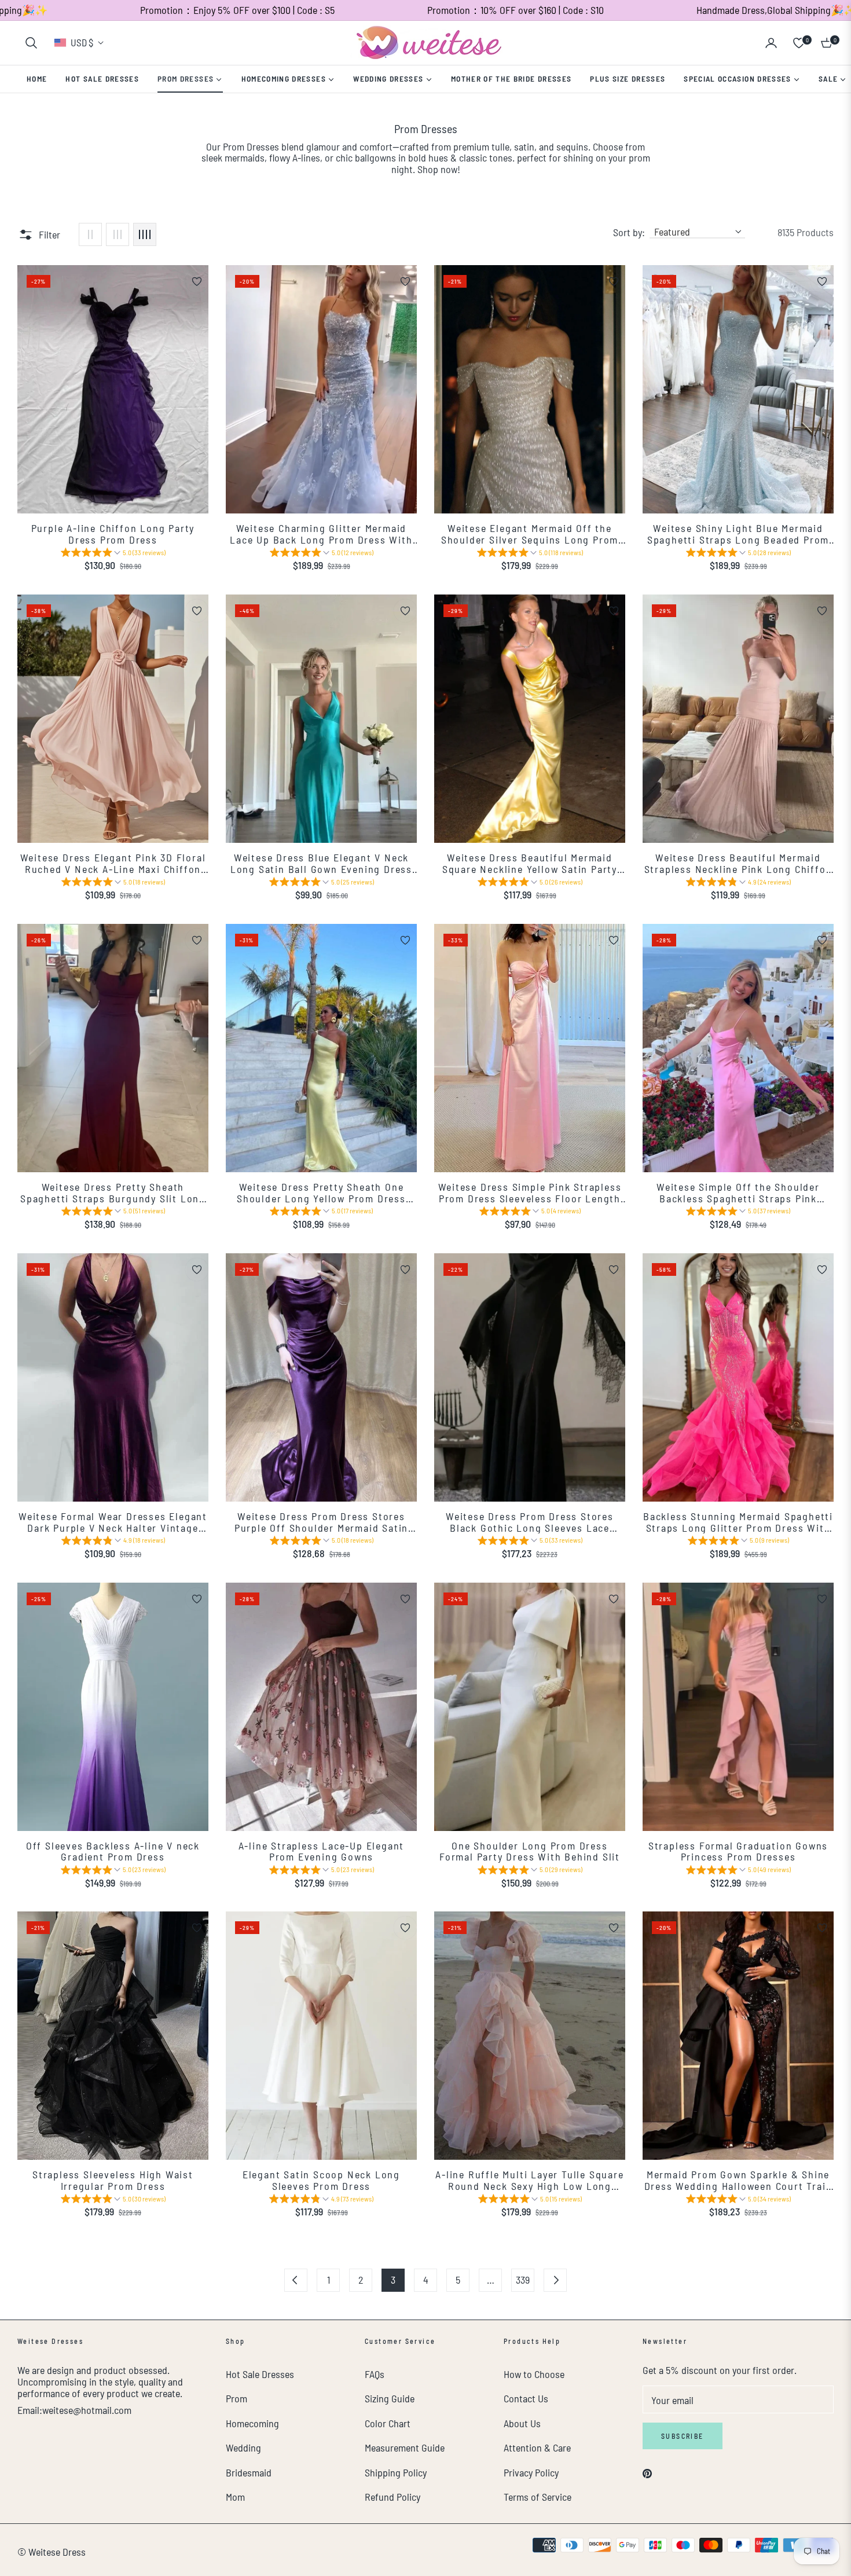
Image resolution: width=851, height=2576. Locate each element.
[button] (31, 43)
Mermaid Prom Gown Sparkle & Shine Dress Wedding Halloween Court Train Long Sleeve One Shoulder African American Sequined (738, 2181)
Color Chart (388, 2423)
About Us (522, 2423)
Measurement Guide (405, 2447)
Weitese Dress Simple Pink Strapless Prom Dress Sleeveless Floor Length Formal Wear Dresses (530, 1193)
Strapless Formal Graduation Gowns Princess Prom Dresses (738, 1852)
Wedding (243, 2447)
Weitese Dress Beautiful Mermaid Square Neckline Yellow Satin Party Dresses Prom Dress (530, 864)
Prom (236, 2398)
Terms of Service (538, 2497)
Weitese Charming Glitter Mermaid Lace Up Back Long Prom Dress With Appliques (321, 534)
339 (523, 2280)
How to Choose (534, 2374)
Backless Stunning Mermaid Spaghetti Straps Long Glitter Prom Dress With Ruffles (738, 1522)
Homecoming (252, 2423)
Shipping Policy (396, 2472)
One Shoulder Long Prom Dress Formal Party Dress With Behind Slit (530, 1852)
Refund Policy (393, 2497)
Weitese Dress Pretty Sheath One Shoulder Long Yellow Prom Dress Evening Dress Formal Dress (321, 1193)
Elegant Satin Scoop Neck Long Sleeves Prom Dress (321, 2181)
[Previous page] (296, 2280)
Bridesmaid (249, 2472)
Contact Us (526, 2398)
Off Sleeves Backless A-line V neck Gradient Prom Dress (113, 1852)
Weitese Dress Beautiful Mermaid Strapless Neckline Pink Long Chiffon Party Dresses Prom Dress (738, 864)
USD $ (82, 42)
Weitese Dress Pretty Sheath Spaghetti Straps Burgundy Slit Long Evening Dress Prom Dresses (113, 1193)
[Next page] (555, 2280)
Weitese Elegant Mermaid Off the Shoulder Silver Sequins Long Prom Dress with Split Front (530, 534)
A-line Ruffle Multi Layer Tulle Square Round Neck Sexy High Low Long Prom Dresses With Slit (529, 2181)
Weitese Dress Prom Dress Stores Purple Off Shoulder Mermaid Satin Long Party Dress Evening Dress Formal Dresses (321, 1522)
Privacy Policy (531, 2472)
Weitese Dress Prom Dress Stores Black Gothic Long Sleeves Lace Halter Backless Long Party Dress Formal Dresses (530, 1522)
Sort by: (629, 233)
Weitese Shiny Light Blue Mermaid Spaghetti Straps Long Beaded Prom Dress (738, 534)
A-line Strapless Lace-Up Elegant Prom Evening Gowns (322, 1852)
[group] (113, 554)
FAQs (375, 2374)
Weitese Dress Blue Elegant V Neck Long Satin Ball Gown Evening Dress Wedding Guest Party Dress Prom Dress (321, 864)
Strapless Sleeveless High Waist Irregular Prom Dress (113, 2181)
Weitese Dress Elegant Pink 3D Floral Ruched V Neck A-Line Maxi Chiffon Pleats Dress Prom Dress (113, 864)
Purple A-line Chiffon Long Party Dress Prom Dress (113, 534)
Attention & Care (537, 2447)
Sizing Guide (390, 2398)
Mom (235, 2497)
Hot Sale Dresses (260, 2374)
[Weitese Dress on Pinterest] (647, 2472)
